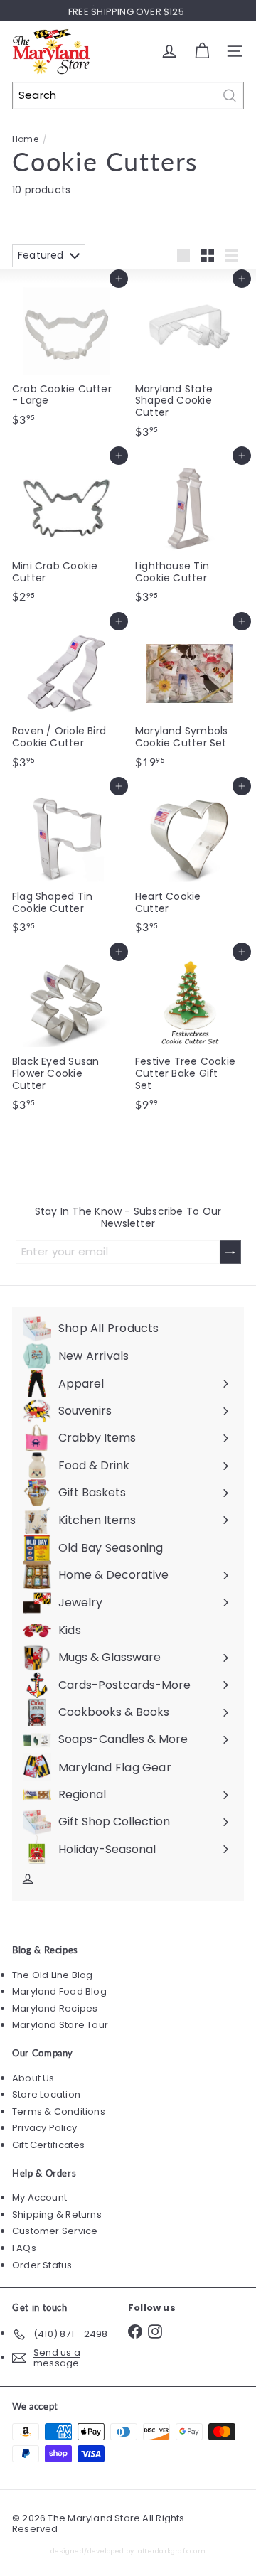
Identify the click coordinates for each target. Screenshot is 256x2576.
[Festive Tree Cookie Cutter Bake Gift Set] (190, 1035)
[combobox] (128, 96)
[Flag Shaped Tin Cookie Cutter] (66, 863)
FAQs (24, 2248)
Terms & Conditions (59, 2111)
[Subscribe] (230, 1252)
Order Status (42, 2265)
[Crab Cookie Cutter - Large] (66, 355)
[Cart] (202, 51)
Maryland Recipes (55, 2008)
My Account (39, 2197)
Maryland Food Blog (59, 1991)
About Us (33, 2078)
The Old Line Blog (53, 1975)
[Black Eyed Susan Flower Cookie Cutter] (66, 1035)
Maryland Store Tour (60, 2025)
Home (25, 139)
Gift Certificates (49, 2145)
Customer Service (55, 2231)
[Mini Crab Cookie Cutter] (66, 532)
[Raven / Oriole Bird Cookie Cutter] (66, 698)
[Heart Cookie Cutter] (190, 863)
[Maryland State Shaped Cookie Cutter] (190, 361)
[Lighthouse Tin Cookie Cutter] (190, 532)
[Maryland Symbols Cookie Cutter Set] (190, 698)
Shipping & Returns (57, 2215)
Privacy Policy (44, 2128)
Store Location (46, 2094)
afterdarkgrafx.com (172, 2551)
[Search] (230, 96)
